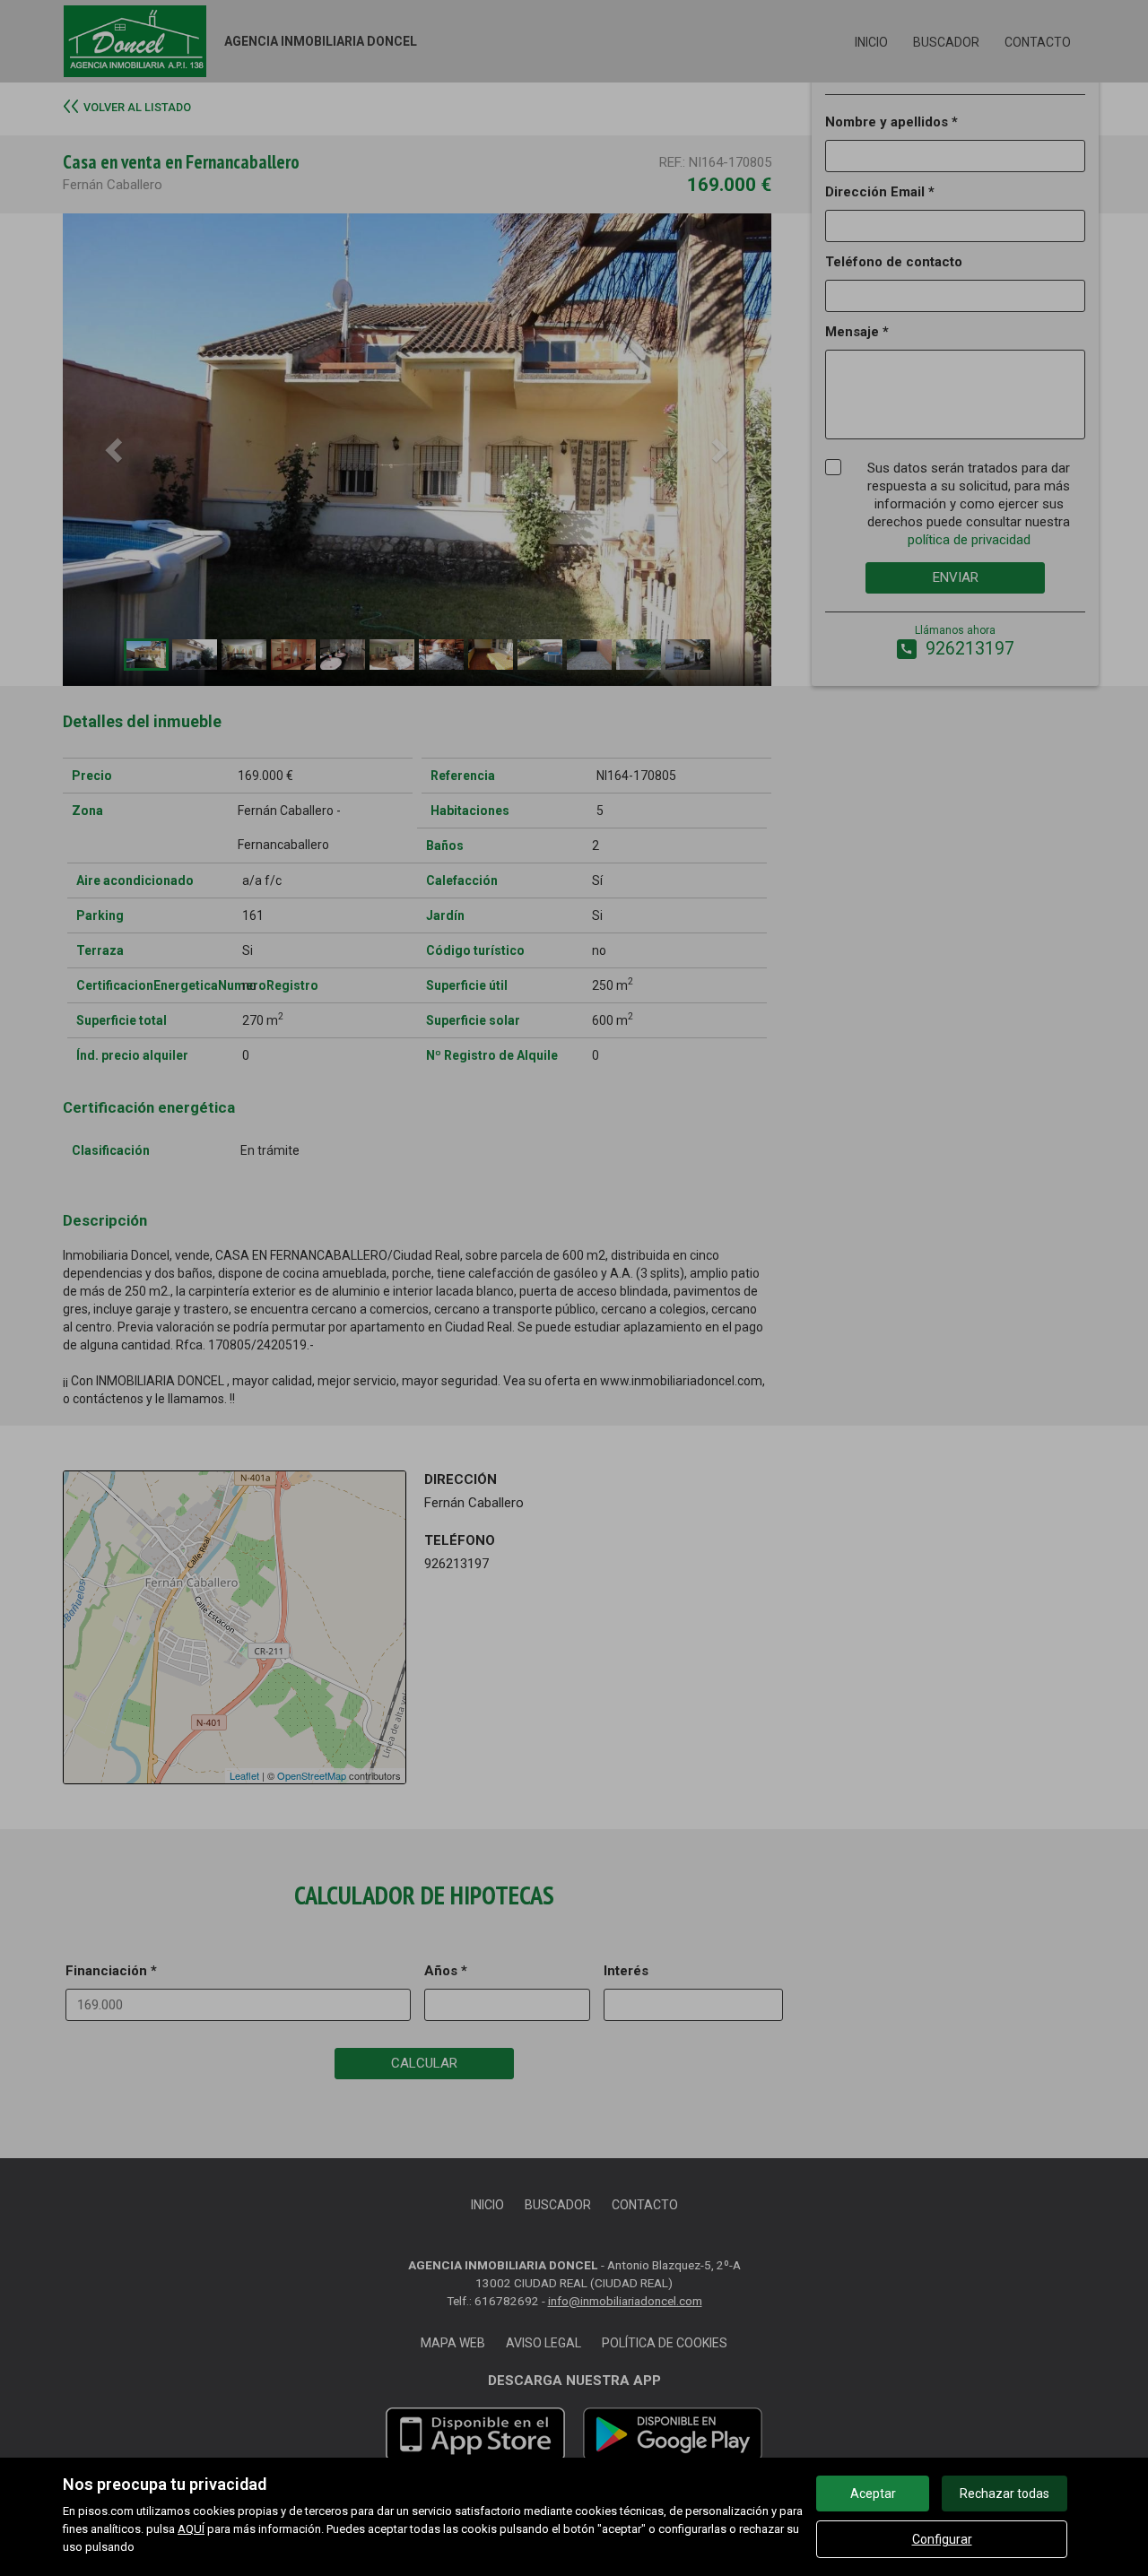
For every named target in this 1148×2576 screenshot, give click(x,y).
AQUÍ (191, 2529)
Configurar (942, 2539)
